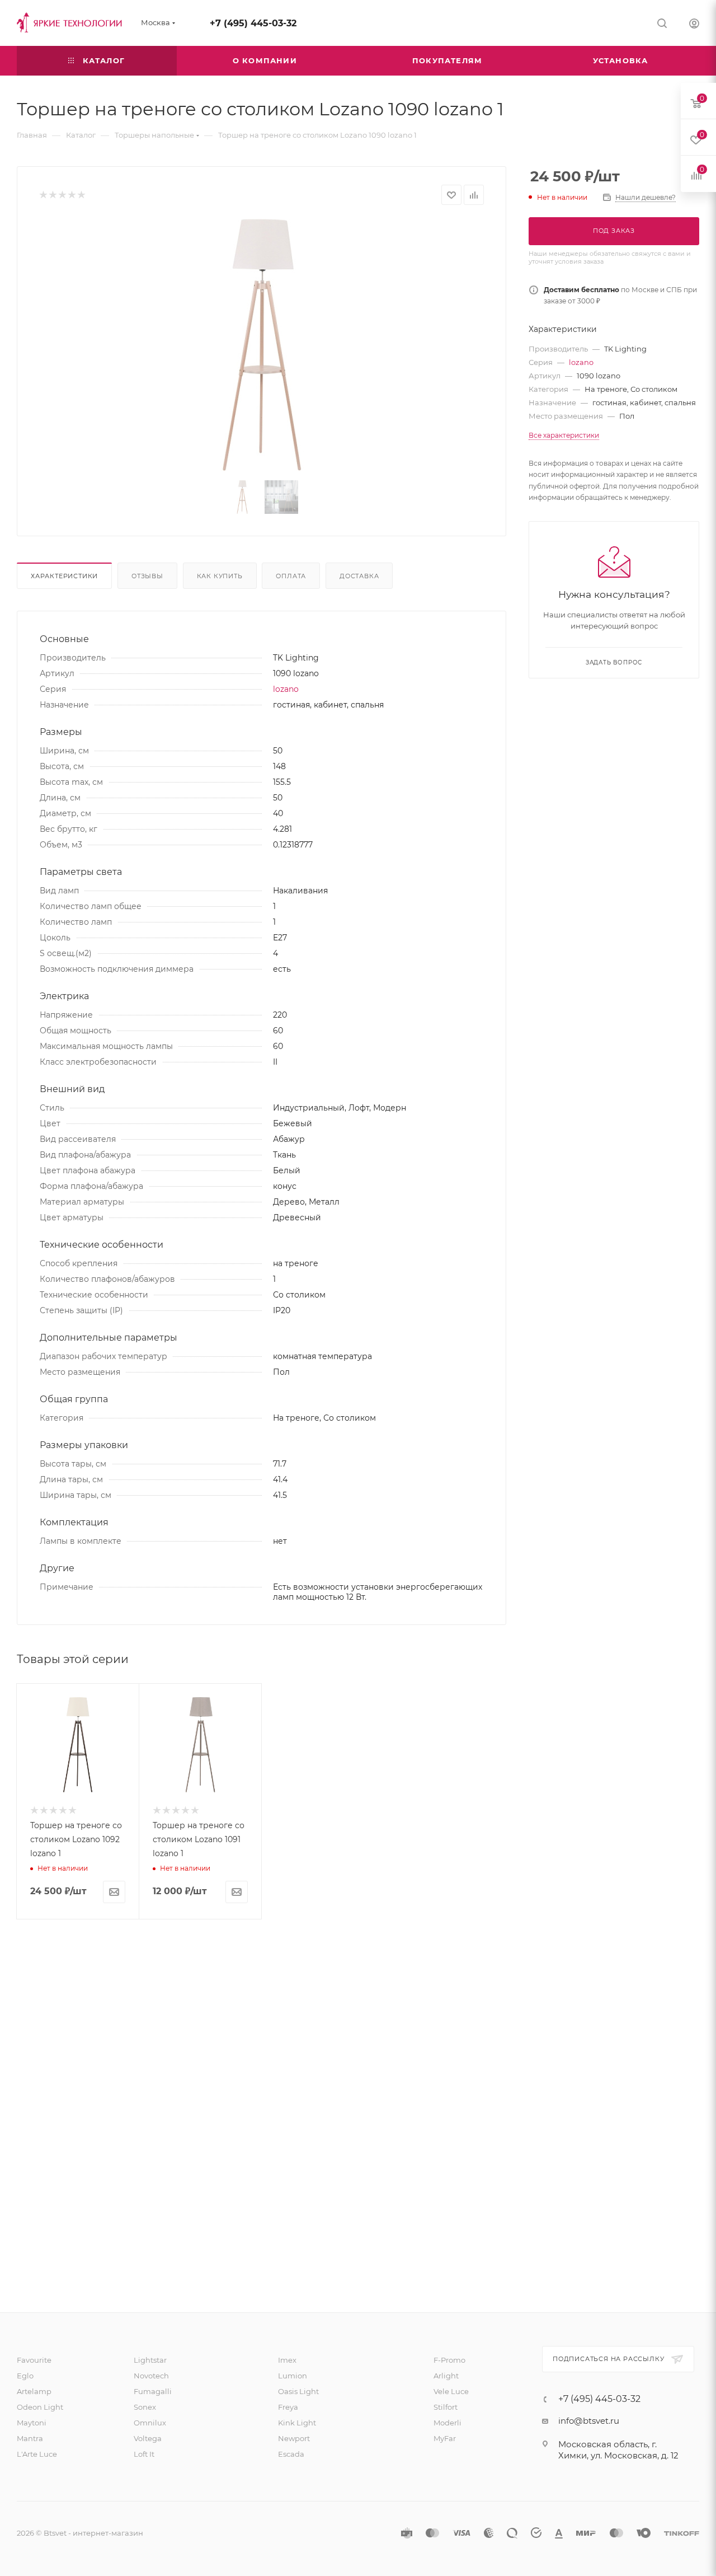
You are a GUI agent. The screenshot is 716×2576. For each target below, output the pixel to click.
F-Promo (449, 2360)
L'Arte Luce (37, 2454)
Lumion (293, 2376)
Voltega (148, 2438)
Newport (294, 2438)
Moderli (447, 2423)
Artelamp (34, 2391)
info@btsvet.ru (589, 2421)
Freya (288, 2407)
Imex (287, 2360)
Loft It (144, 2454)
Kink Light (297, 2423)
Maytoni (32, 2423)
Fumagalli (153, 2391)
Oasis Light (298, 2391)
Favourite (34, 2360)
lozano (286, 689)
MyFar (445, 2438)
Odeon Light (40, 2407)
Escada (291, 2454)
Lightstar (150, 2360)
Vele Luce (451, 2391)
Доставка (359, 576)
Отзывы (147, 576)
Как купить (220, 576)
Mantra (30, 2438)
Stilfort (446, 2407)
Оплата (291, 576)
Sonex (145, 2407)
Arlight (446, 2376)
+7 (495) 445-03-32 (253, 23)
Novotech (151, 2376)
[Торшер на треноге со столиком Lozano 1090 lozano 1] (262, 345)
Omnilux (150, 2423)
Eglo (25, 2376)
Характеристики (64, 576)
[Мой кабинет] (694, 25)
